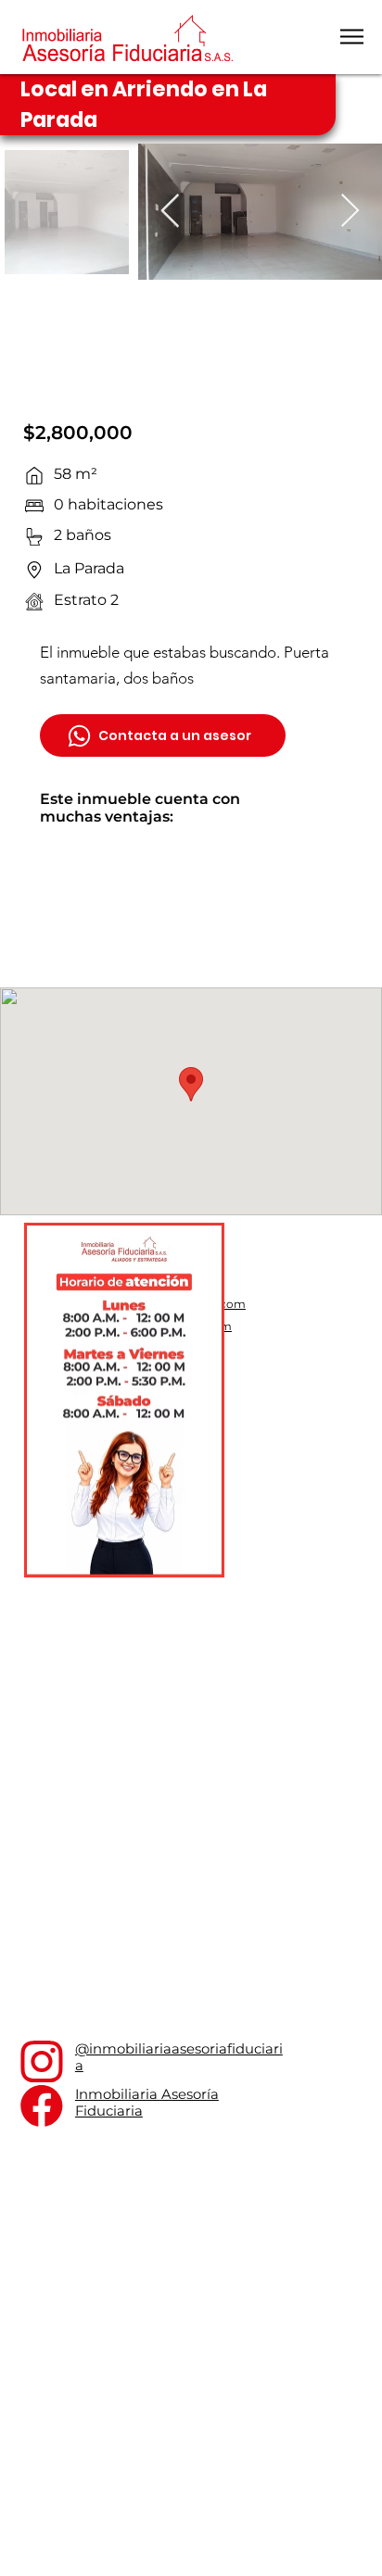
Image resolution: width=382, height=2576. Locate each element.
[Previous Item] (170, 212)
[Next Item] (350, 212)
